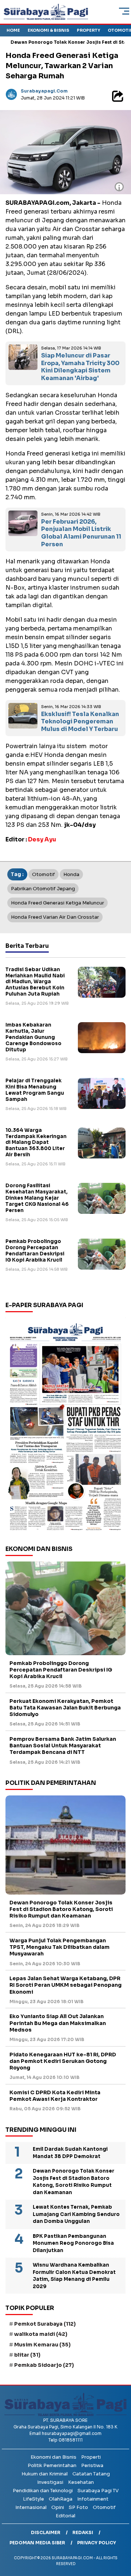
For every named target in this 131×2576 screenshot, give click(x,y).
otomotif (43, 874)
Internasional (31, 2507)
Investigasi (50, 2482)
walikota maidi (41, 2334)
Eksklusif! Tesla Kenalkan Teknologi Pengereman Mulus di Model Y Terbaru (80, 722)
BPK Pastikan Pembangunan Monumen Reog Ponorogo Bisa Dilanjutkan (73, 2243)
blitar (27, 2355)
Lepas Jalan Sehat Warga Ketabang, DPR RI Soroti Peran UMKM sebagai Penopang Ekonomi (65, 1985)
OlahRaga (61, 2499)
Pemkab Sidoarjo (44, 2365)
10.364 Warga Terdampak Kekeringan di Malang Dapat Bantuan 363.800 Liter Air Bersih (36, 1143)
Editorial (65, 2516)
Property (88, 30)
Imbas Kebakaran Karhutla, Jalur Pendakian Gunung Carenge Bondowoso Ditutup (33, 1037)
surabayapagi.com (44, 91)
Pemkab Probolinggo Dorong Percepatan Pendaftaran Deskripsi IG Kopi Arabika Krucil (35, 1251)
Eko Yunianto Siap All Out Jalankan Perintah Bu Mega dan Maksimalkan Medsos (58, 2023)
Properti (91, 2457)
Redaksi (83, 2532)
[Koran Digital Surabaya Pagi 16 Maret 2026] (65, 1426)
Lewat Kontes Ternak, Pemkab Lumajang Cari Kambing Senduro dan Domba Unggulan (76, 2214)
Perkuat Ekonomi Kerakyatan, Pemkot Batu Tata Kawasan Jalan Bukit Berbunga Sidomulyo (65, 1708)
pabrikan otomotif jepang (43, 889)
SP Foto (78, 2507)
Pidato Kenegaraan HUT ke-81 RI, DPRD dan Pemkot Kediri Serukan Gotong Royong (63, 2061)
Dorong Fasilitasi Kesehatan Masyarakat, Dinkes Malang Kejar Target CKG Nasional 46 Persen (37, 1198)
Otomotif (104, 2507)
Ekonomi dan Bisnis (53, 2457)
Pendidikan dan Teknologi (43, 2491)
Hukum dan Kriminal (45, 2474)
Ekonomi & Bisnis (48, 30)
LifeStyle (33, 2499)
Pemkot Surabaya (45, 2324)
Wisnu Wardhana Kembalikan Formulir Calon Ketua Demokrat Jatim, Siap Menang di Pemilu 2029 (74, 2276)
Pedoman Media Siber (37, 2543)
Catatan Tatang (91, 2474)
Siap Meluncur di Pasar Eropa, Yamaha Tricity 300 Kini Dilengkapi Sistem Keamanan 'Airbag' (80, 367)
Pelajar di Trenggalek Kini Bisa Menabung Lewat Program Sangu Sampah (35, 1090)
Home (13, 30)
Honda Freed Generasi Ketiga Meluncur (57, 903)
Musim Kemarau (42, 2345)
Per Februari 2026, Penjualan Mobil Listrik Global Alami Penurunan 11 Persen (81, 533)
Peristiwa (92, 2465)
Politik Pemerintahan (52, 2465)
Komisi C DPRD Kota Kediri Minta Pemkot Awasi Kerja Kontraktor (55, 2096)
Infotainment (93, 2499)
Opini (58, 2507)
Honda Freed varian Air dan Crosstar (55, 917)
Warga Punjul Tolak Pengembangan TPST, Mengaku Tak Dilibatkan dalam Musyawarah (59, 1947)
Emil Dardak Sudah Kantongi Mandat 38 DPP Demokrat (70, 2153)
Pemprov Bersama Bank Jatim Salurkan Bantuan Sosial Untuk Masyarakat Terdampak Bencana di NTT (63, 1746)
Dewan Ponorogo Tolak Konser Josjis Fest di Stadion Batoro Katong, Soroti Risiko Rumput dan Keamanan (61, 1909)
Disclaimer (46, 2532)
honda (71, 874)
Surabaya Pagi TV (98, 2491)
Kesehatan (81, 2482)
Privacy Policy (97, 2543)
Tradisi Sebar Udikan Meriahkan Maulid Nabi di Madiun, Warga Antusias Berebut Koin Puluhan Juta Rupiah (35, 982)
